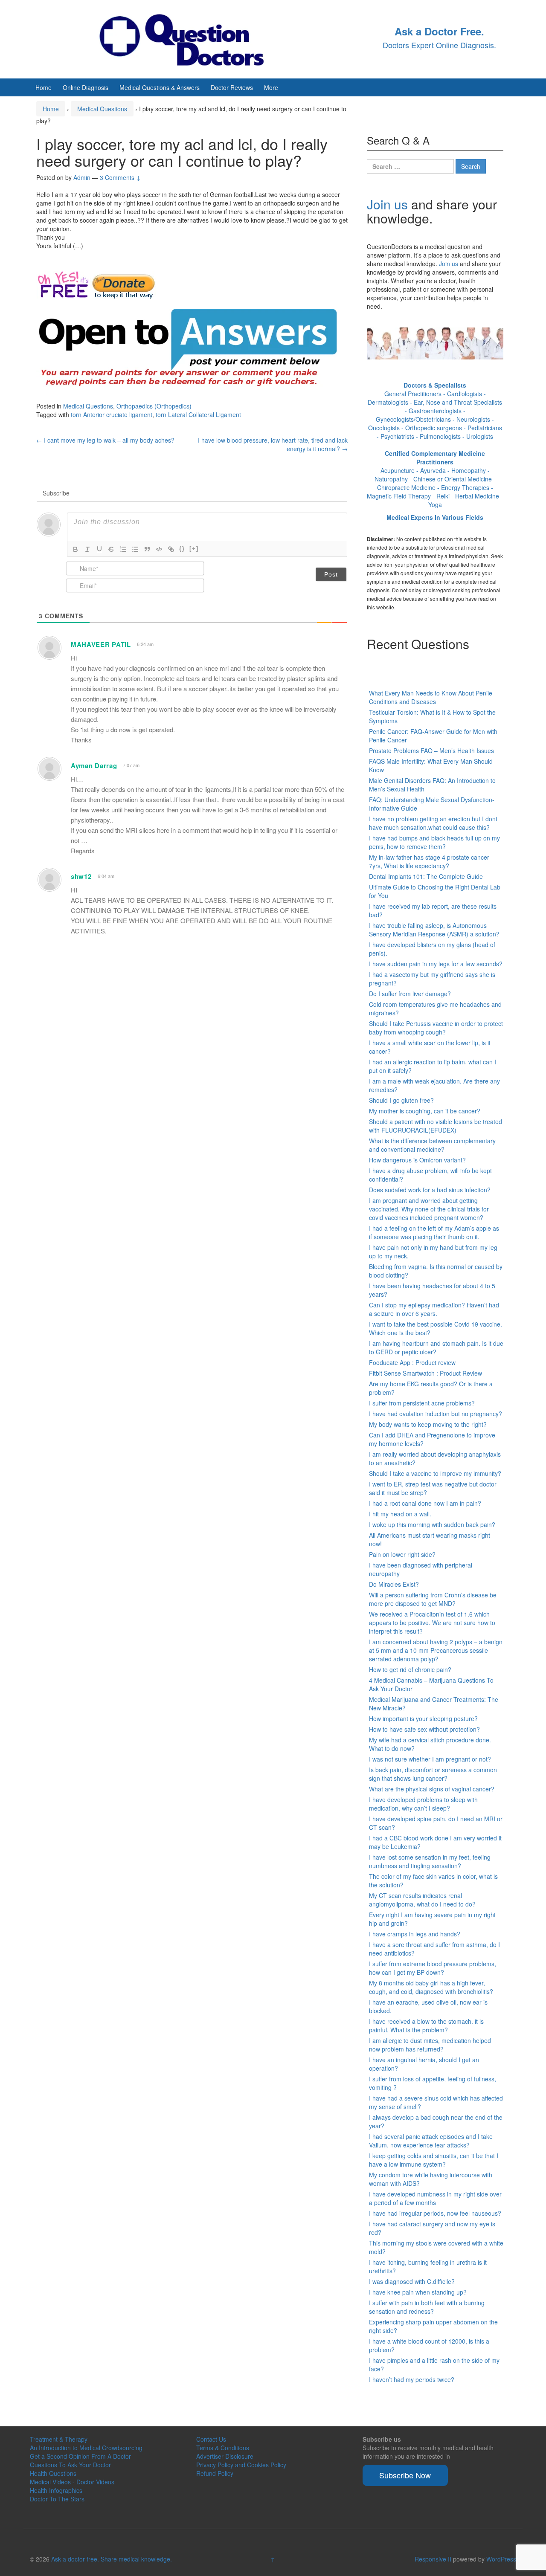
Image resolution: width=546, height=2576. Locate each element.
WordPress (501, 2559)
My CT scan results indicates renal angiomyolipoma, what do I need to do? (422, 1900)
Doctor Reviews (232, 87)
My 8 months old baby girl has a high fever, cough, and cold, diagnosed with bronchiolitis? (431, 1987)
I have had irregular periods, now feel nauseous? (435, 2213)
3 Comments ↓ (120, 177)
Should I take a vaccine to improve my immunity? (435, 1473)
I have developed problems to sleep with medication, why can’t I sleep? (423, 1804)
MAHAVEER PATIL (101, 644)
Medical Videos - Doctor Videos (72, 2482)
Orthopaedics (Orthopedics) (154, 406)
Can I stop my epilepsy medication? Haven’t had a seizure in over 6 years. (434, 1309)
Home (44, 87)
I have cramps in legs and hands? (415, 1934)
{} (182, 549)
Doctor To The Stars (57, 2499)
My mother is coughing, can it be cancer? (425, 1111)
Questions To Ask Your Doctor (70, 2465)
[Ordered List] (123, 549)
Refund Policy (215, 2473)
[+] (194, 549)
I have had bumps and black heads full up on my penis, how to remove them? (434, 842)
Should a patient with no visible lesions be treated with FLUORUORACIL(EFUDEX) (436, 1126)
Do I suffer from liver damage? (410, 994)
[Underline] (99, 549)
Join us (387, 204)
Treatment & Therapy (59, 2439)
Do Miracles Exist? (394, 1584)
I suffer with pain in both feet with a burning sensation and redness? (427, 2307)
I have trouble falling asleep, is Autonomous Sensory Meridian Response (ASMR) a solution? (434, 930)
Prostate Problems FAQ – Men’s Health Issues (431, 750)
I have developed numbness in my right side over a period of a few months (435, 2198)
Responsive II (433, 2559)
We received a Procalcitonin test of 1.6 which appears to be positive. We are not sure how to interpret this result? (432, 1623)
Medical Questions (102, 109)
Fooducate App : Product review (412, 1362)
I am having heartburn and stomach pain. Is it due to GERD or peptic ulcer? (436, 1347)
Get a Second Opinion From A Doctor (80, 2456)
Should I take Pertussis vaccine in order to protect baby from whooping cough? (436, 1028)
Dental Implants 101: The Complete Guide (426, 876)
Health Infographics (56, 2490)
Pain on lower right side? (402, 1554)
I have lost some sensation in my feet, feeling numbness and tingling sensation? (430, 1861)
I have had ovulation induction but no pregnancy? (436, 1414)
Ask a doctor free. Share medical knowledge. (112, 2559)
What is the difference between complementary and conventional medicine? (432, 1145)
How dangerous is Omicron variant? (417, 1160)
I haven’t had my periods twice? (412, 2379)
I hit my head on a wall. (400, 1514)
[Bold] (76, 549)
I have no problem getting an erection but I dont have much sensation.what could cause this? (433, 823)
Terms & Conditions (223, 2448)
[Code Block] (159, 549)
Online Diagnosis (86, 87)
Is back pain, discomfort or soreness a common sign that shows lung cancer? (433, 1774)
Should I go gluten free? (401, 1100)
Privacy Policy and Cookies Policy (241, 2465)
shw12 (81, 876)
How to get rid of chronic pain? (410, 1669)
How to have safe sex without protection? (424, 1729)
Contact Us (211, 2439)
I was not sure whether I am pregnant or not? (430, 1759)
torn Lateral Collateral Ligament (198, 414)
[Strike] (111, 549)
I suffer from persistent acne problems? (422, 1403)
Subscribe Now (405, 2475)
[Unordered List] (135, 549)
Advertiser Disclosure (225, 2456)
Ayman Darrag (94, 765)
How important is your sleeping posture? (423, 1718)
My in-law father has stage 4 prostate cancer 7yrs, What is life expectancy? (429, 861)
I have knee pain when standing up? (418, 2292)
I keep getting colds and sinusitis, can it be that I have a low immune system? (434, 2160)
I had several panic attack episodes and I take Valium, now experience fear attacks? (431, 2141)
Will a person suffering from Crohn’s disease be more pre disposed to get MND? (433, 1599)
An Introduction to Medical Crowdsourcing (86, 2448)
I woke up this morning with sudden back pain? (432, 1524)
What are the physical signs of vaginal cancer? (432, 1789)
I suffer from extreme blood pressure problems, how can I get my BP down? (433, 1968)
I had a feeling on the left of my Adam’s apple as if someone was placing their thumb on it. (434, 1232)
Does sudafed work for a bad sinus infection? (430, 1190)
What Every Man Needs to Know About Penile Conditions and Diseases (431, 697)
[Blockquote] (147, 549)
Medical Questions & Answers (160, 87)
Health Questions (53, 2473)
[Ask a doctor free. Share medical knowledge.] (190, 38)
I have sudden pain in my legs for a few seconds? (436, 964)
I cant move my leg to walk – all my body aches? (105, 440)
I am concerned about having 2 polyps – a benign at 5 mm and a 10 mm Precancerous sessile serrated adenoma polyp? (436, 1650)
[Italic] (87, 549)
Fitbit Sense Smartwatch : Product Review (425, 1373)
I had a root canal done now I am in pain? (425, 1503)
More (271, 87)
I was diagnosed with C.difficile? (412, 2281)
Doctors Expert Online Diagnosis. (439, 45)
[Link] (171, 549)
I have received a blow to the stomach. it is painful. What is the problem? (426, 2025)
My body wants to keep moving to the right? (428, 1424)
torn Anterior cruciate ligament (112, 414)
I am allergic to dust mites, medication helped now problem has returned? (430, 2045)
